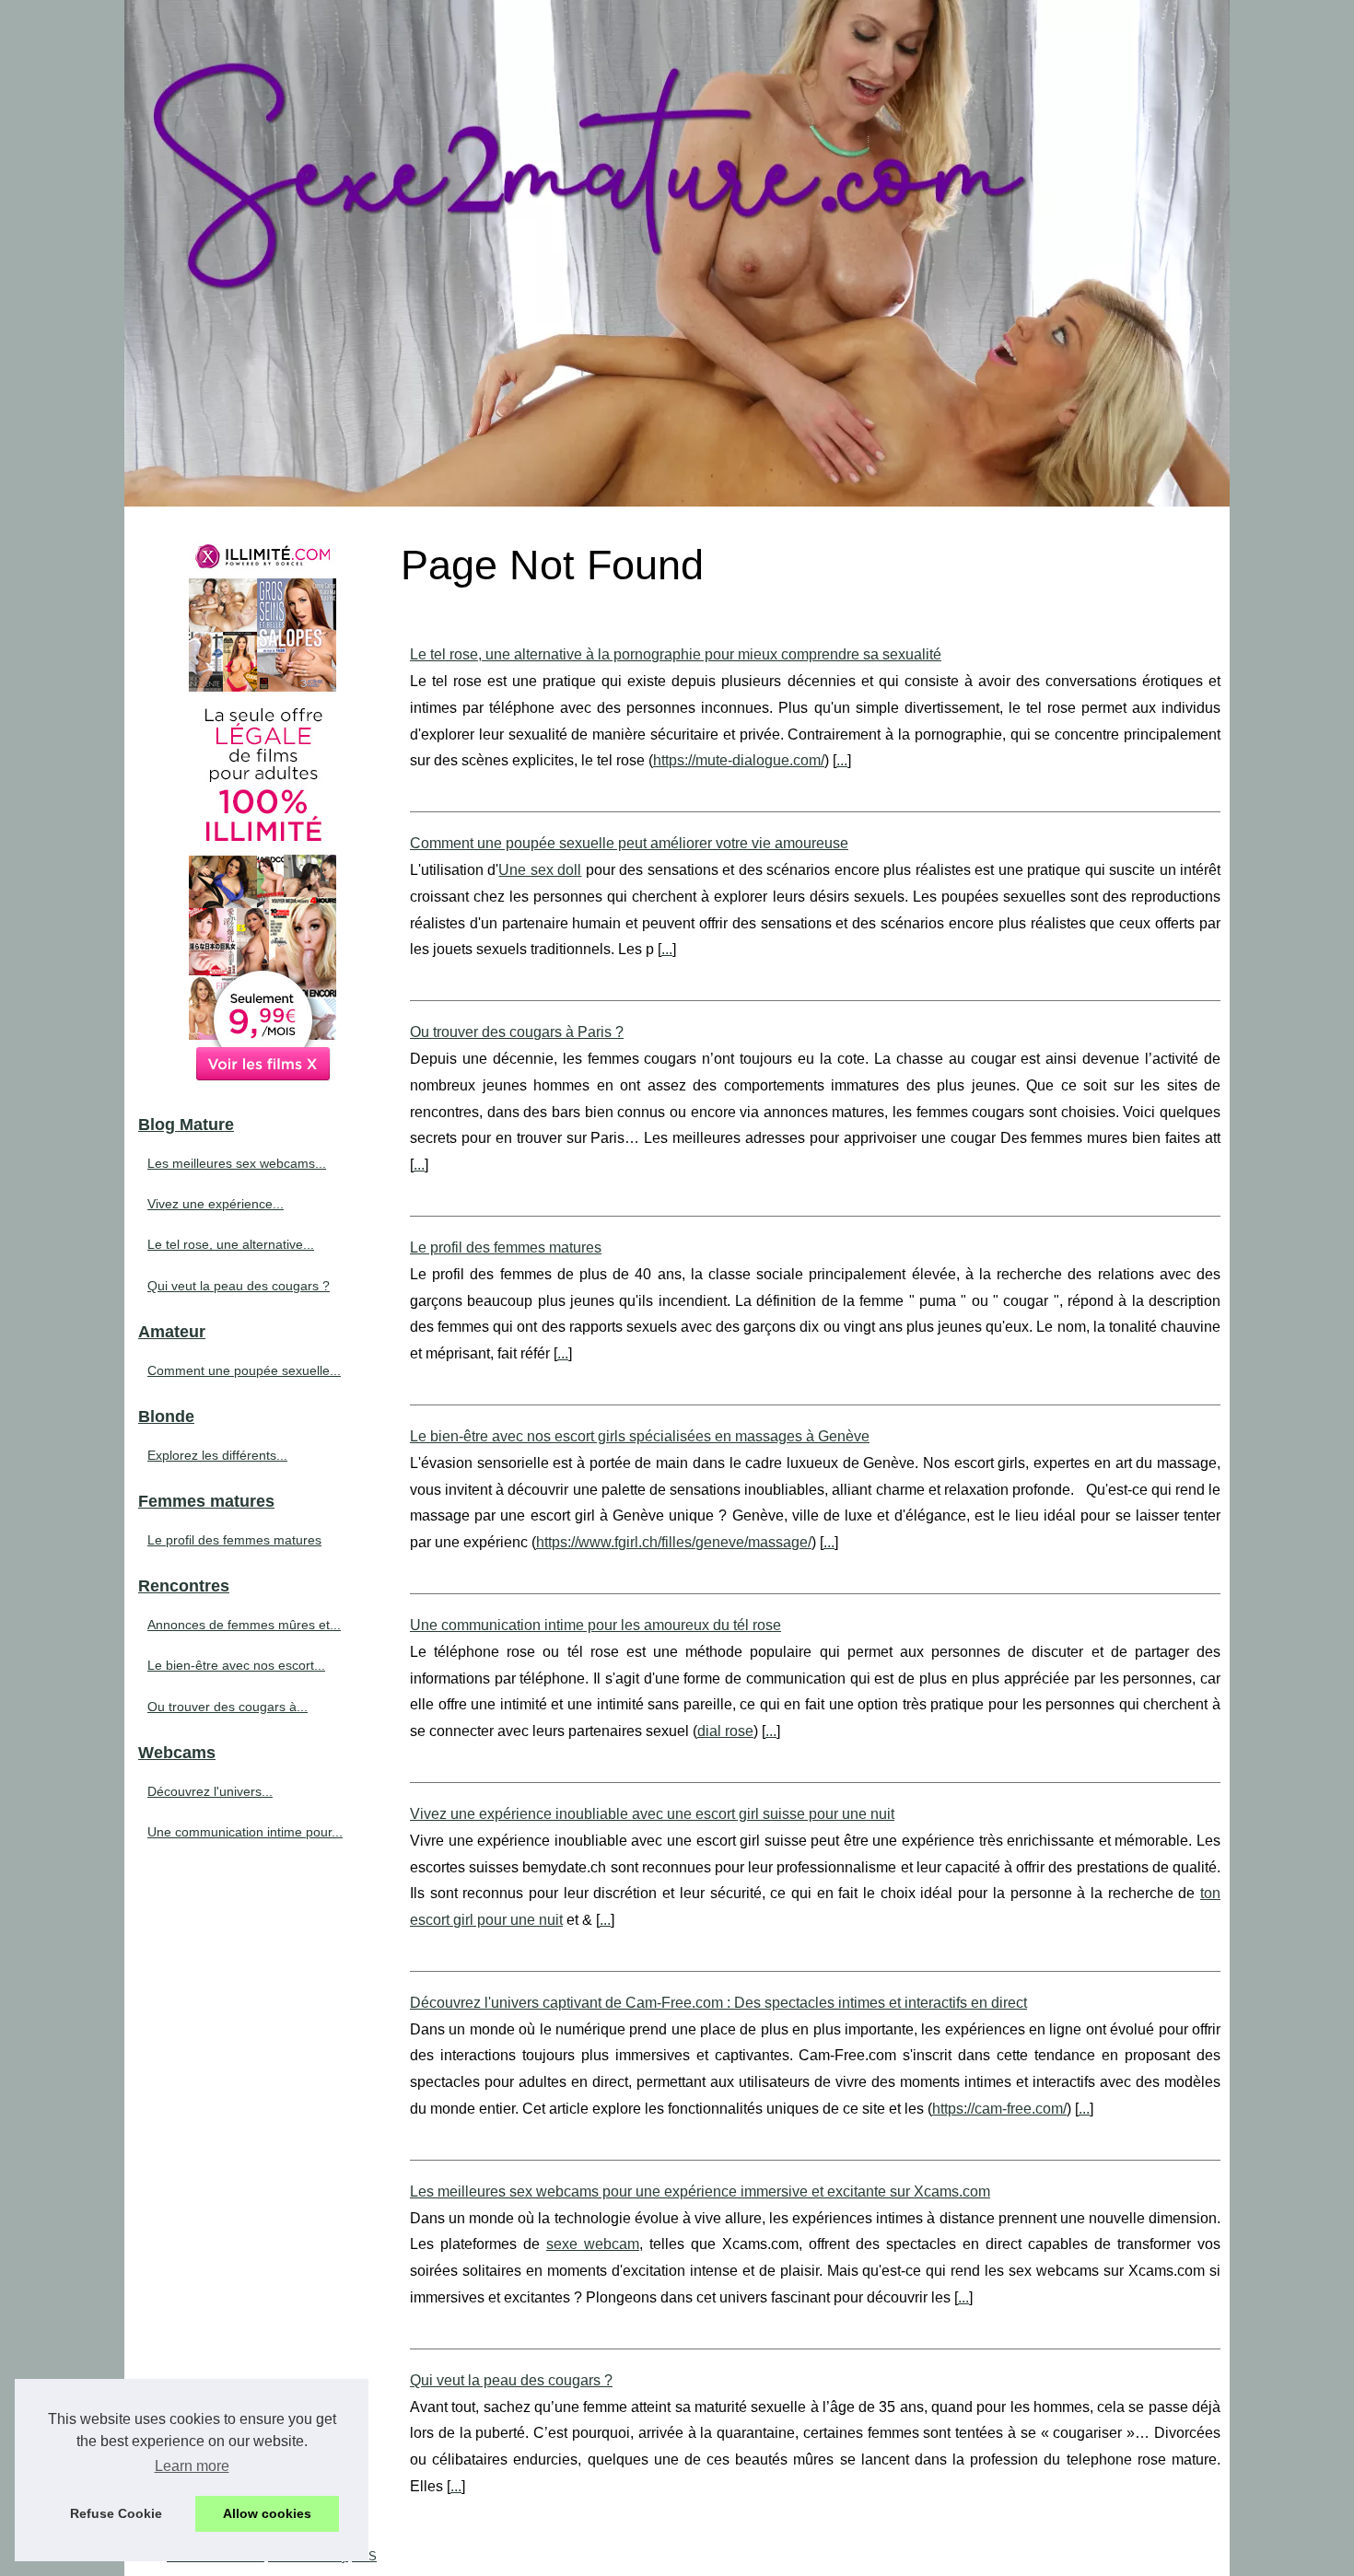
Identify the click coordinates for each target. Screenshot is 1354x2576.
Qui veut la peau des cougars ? (511, 2380)
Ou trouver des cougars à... (228, 1707)
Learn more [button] (192, 2466)
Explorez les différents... (217, 1455)
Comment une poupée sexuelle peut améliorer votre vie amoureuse (629, 843)
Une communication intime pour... (245, 1832)
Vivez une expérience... (216, 1204)
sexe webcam (593, 2244)
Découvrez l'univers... (210, 1791)
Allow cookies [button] (267, 2513)
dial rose (725, 1731)
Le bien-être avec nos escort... (236, 1665)
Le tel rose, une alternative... (231, 1244)
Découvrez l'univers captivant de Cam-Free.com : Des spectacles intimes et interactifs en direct (718, 2003)
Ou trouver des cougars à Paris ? (517, 1032)
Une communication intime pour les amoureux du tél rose (595, 1625)
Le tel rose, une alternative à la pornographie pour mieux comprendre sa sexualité (676, 654)
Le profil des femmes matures (506, 1247)
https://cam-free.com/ (999, 2109)
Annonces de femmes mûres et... (244, 1625)
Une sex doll (540, 870)
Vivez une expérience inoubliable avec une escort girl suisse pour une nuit (652, 1814)
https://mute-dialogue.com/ (739, 760)
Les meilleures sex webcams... (237, 1163)
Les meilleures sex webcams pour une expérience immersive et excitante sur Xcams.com (700, 2191)
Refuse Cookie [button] (116, 2513)
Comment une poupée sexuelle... (244, 1370)
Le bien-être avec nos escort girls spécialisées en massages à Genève (640, 1436)
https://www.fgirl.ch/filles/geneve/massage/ (674, 1542)
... (842, 760)
